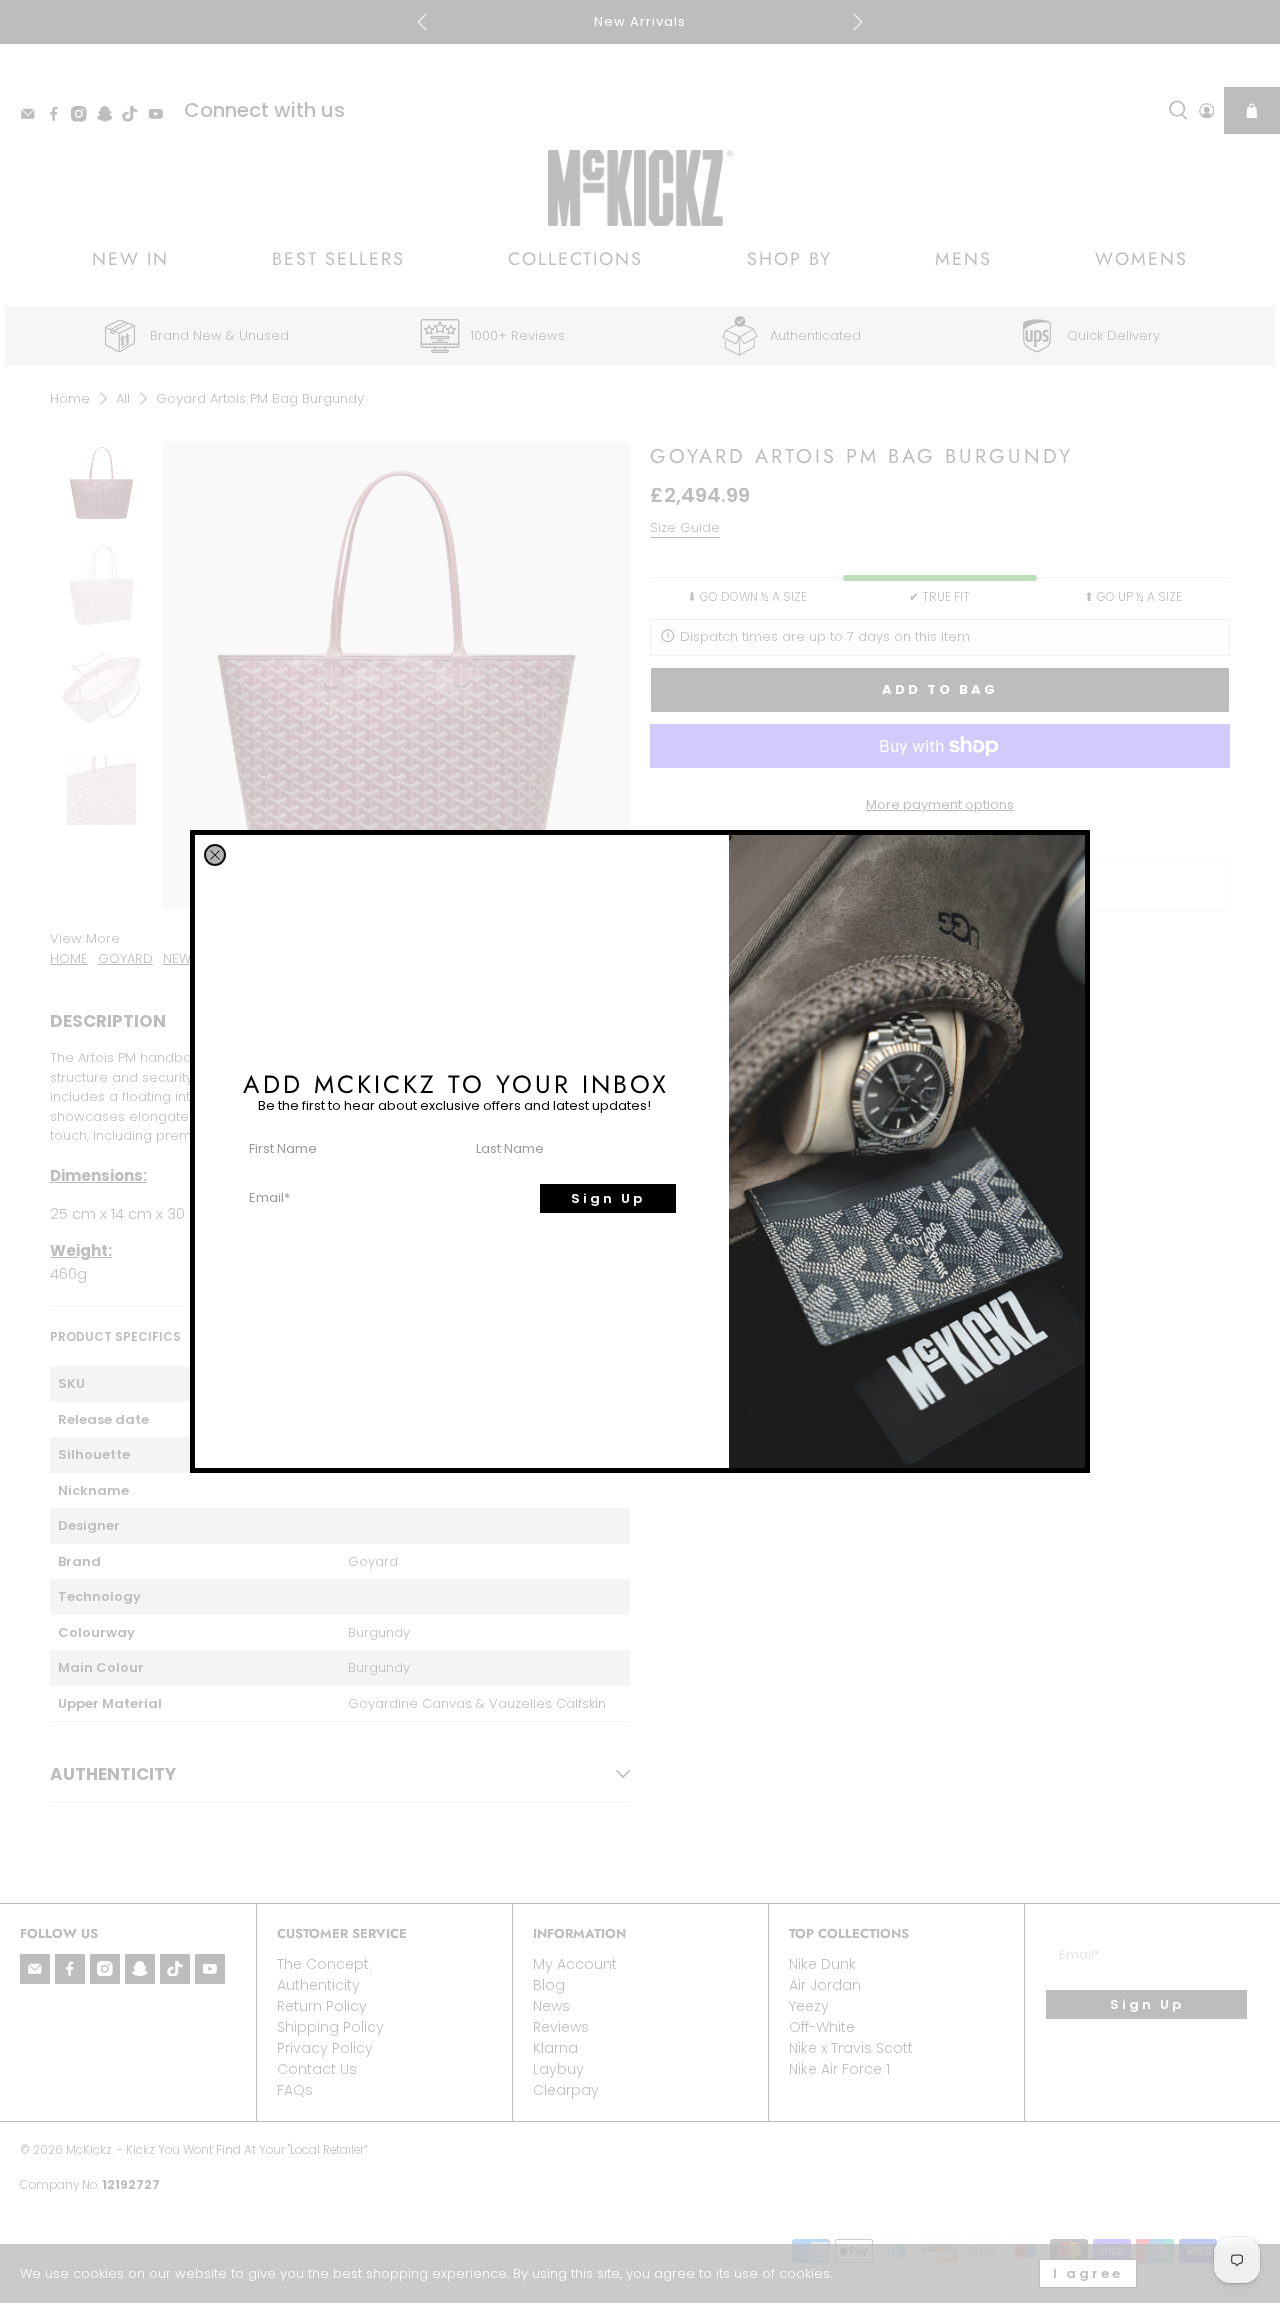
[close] (215, 855)
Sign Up (608, 1198)
